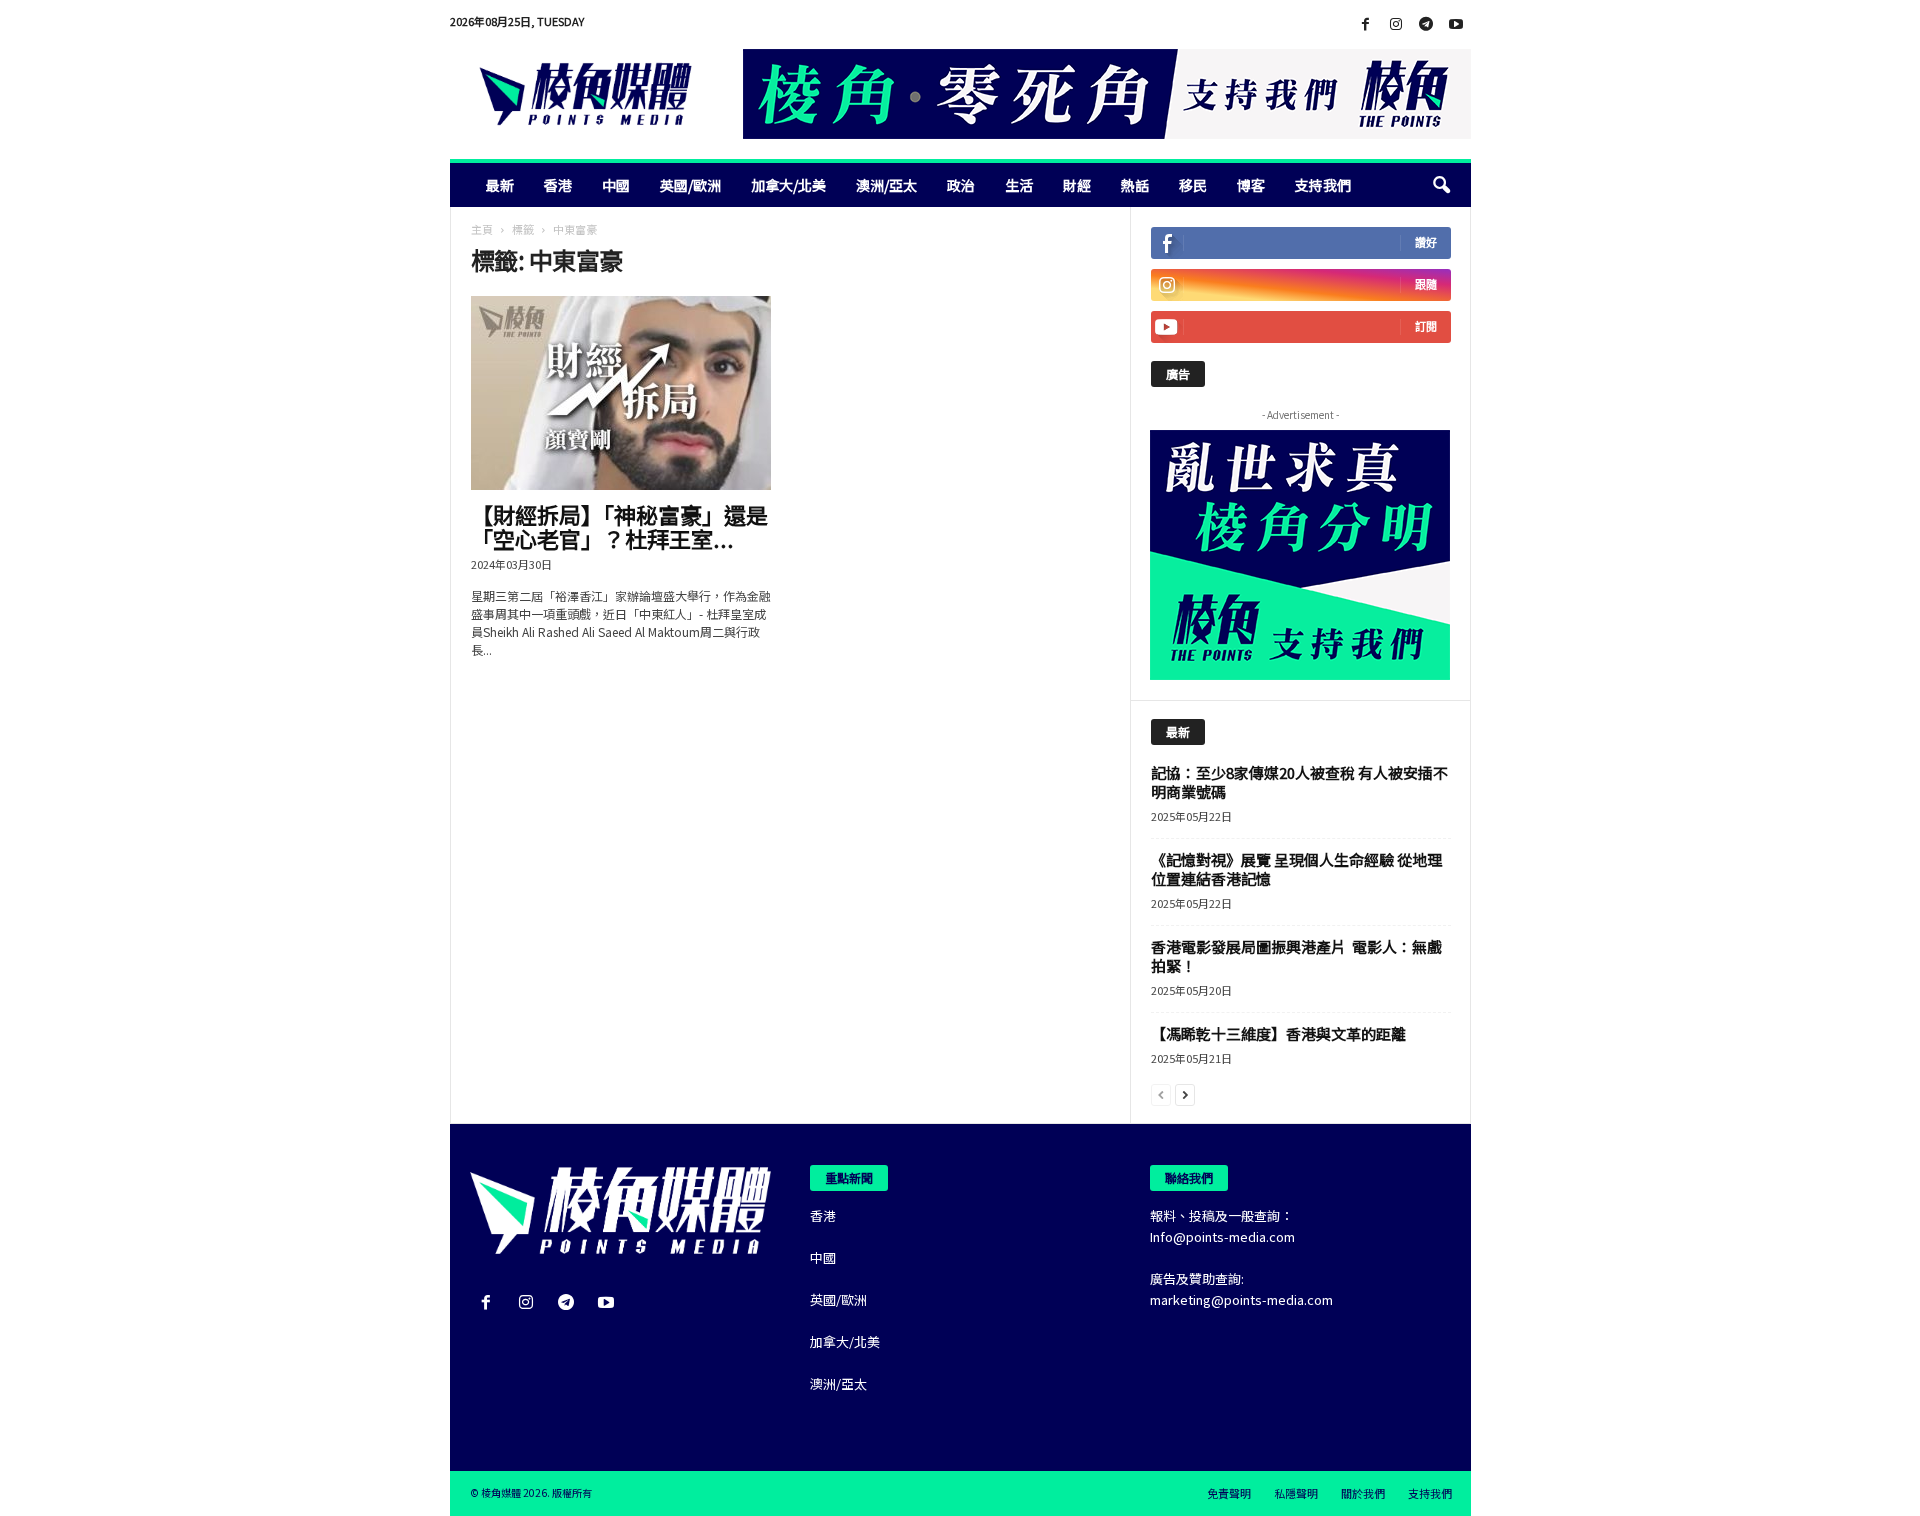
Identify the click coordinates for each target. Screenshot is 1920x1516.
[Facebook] (1366, 24)
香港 (558, 185)
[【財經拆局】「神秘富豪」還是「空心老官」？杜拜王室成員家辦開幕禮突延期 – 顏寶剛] (621, 393)
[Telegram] (1426, 24)
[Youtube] (1456, 24)
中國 (616, 185)
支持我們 (1323, 185)
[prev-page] (1161, 1093)
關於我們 (1363, 1493)
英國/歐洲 (690, 185)
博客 (1251, 185)
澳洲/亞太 (886, 185)
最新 (500, 185)
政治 (961, 185)
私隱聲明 (1296, 1493)
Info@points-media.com (1222, 1236)
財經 (1077, 185)
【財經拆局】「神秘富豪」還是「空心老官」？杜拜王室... (619, 526)
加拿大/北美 (788, 185)
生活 (1019, 185)
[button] (1441, 185)
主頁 (482, 229)
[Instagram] (1396, 24)
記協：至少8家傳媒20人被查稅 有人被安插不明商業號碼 (1299, 782)
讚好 (1426, 242)
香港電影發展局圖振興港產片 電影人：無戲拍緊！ (1296, 956)
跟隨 (1426, 284)
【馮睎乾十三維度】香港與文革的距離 (1278, 1033)
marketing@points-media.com (1241, 1299)
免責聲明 (1229, 1493)
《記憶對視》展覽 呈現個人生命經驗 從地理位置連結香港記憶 (1296, 869)
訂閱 (1426, 326)
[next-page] (1185, 1093)
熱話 (1135, 185)
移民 (1193, 185)
